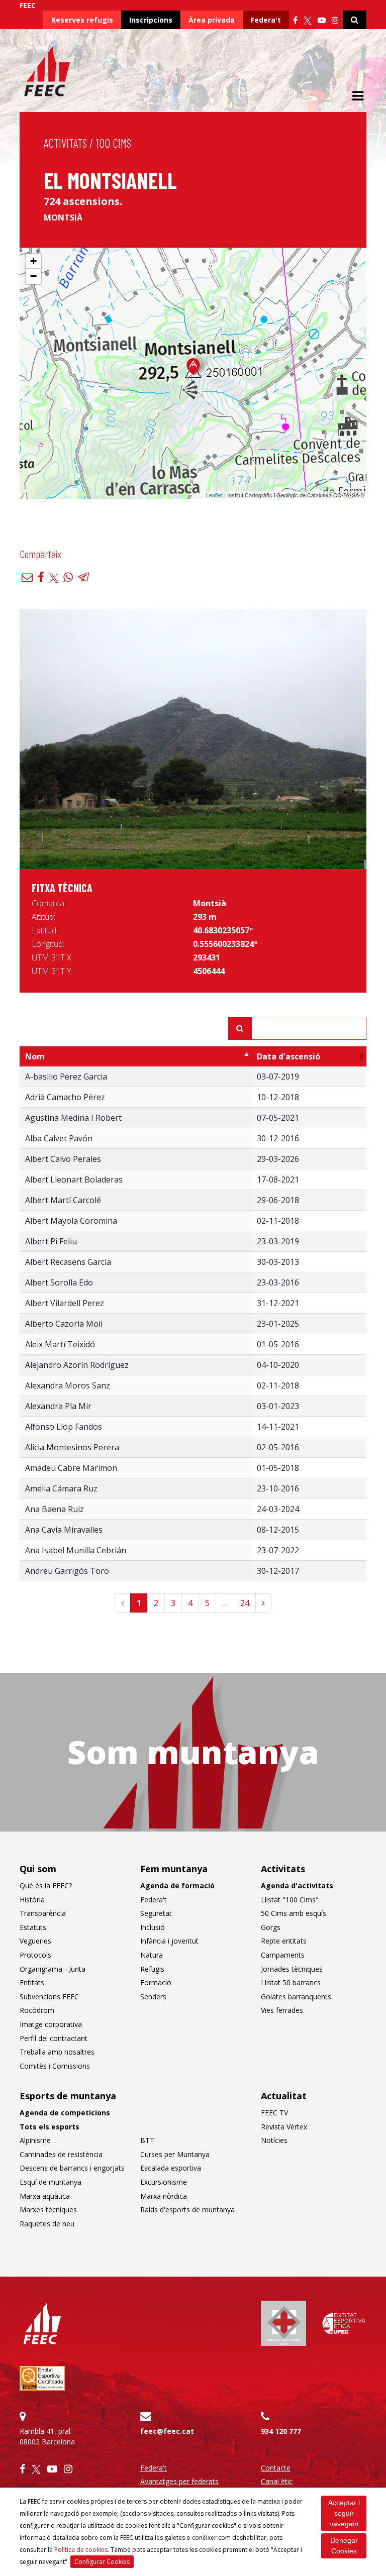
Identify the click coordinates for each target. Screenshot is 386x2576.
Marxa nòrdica (164, 2196)
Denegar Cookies (344, 2546)
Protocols (35, 1955)
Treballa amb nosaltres (57, 2052)
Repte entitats (284, 1941)
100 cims (114, 143)
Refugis (152, 1969)
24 (245, 1603)
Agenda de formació (177, 1886)
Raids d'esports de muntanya (187, 2210)
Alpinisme (35, 2140)
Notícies (274, 2140)
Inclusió (153, 1927)
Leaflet (214, 495)
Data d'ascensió (288, 1056)
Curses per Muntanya (175, 2154)
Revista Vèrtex (284, 2127)
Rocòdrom (37, 2010)
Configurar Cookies (102, 2562)
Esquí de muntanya (51, 2182)
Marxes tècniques (48, 2210)
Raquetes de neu (47, 2224)
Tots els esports (50, 2127)
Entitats (32, 1982)
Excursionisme (164, 2182)
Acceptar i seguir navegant (344, 2513)
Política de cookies (81, 2550)
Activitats (65, 143)
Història (32, 1900)
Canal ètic (277, 2481)
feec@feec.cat (167, 2431)
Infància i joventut (169, 1941)
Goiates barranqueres (296, 1997)
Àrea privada (212, 20)
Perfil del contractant (54, 2038)
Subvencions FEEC (49, 1997)
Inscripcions (151, 20)
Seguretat (156, 1913)
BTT (147, 2140)
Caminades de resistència (61, 2154)
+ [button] (33, 261)
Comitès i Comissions (55, 2066)
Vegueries (35, 1941)
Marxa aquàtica (45, 2196)
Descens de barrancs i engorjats (72, 2168)
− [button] (33, 276)
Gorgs (271, 1927)
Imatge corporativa (51, 2024)
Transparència (43, 1913)
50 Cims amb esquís (294, 1913)
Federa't (266, 20)
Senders (153, 1997)
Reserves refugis (82, 20)
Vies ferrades (282, 2010)
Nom (35, 1056)
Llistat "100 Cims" (290, 1900)
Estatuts (33, 1927)
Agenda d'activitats (297, 1886)
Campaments (283, 1955)
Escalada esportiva (171, 2168)
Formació (156, 1982)
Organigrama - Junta (53, 1969)
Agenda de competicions (65, 2113)
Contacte (276, 2468)
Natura (152, 1955)
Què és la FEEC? (46, 1886)
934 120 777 (281, 2431)
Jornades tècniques (292, 1969)
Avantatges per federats (179, 2481)
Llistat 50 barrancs (291, 1982)
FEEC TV (274, 2113)
